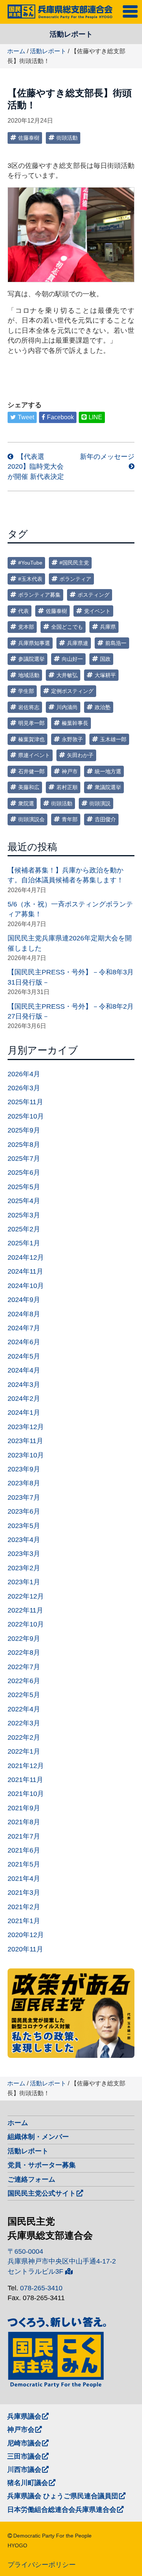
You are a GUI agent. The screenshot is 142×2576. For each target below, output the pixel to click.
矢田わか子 (80, 755)
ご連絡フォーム (31, 2179)
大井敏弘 (67, 675)
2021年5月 (24, 1864)
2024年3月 (24, 1385)
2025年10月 (26, 1116)
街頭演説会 (31, 819)
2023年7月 (24, 1497)
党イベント (97, 611)
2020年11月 (25, 1949)
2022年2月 (24, 1737)
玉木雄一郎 (113, 739)
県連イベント (34, 755)
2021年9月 (24, 1808)
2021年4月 (24, 1879)
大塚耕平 (105, 675)
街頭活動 (67, 138)
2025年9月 (24, 1130)
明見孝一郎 (31, 723)
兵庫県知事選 (34, 643)
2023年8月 (24, 1483)
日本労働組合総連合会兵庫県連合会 (62, 2510)
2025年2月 (24, 1229)
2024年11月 (25, 1271)
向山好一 (72, 659)
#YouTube (30, 563)
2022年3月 (24, 1723)
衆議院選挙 (108, 787)
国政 (105, 659)
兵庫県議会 (24, 2416)
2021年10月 (26, 1794)
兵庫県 (108, 627)
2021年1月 (24, 1921)
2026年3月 (24, 1088)
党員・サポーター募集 (42, 2165)
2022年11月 (25, 1610)
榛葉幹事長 (75, 723)
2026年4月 (24, 1074)
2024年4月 (24, 1370)
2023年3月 (24, 1554)
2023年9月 (24, 1469)
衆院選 (26, 803)
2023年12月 (26, 1427)
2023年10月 (26, 1455)
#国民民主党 (74, 563)
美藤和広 (29, 787)
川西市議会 (24, 2470)
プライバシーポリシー (42, 2565)
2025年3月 (24, 1215)
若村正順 (67, 787)
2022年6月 (24, 1681)
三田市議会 (24, 2456)
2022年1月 (24, 1751)
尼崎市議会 (24, 2443)
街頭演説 (100, 803)
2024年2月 (24, 1399)
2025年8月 (24, 1145)
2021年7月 (24, 1836)
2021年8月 (24, 1822)
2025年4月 (24, 1201)
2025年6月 (24, 1173)
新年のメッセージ (107, 457)
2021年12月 (26, 1766)
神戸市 (70, 771)
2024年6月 (24, 1342)
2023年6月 (24, 1511)
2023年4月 (24, 1540)
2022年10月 (26, 1624)
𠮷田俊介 (105, 819)
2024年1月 (24, 1413)
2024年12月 (26, 1257)
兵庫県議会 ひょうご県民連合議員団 (63, 2496)
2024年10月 (26, 1286)
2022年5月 (24, 1695)
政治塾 (103, 707)
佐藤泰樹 (29, 138)
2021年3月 (24, 1893)
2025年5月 (24, 1187)
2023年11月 (25, 1441)
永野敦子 (72, 739)
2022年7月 (24, 1667)
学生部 (26, 691)
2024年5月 (24, 1356)
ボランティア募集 (39, 595)
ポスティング (94, 595)
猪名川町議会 (28, 2483)
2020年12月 (26, 1935)
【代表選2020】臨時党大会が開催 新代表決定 (36, 467)
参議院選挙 (31, 659)
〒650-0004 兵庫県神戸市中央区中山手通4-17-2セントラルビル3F (62, 2261)
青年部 (70, 819)
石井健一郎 (31, 771)
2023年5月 (24, 1526)
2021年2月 (24, 1907)
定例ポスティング (72, 691)
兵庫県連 (78, 643)
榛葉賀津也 (31, 739)
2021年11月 (25, 1780)
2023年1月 (24, 1582)
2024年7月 (24, 1328)
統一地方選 (108, 771)
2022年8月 (24, 1653)
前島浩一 (116, 643)
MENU (132, 10)
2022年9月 (24, 1639)
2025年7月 (24, 1159)
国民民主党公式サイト (42, 2193)
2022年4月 (24, 1709)
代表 (23, 611)
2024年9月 (24, 1300)
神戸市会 (21, 2430)
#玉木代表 (30, 579)
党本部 (26, 627)
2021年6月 (24, 1850)
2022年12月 (26, 1596)
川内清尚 (67, 707)
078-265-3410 (41, 2288)
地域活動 (29, 675)
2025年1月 (24, 1243)
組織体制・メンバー (38, 2137)
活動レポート (48, 51)
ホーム (16, 51)
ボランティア (75, 579)
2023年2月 (24, 1568)
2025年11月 (25, 1102)
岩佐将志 (29, 707)
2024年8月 (24, 1314)
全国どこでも (67, 627)
